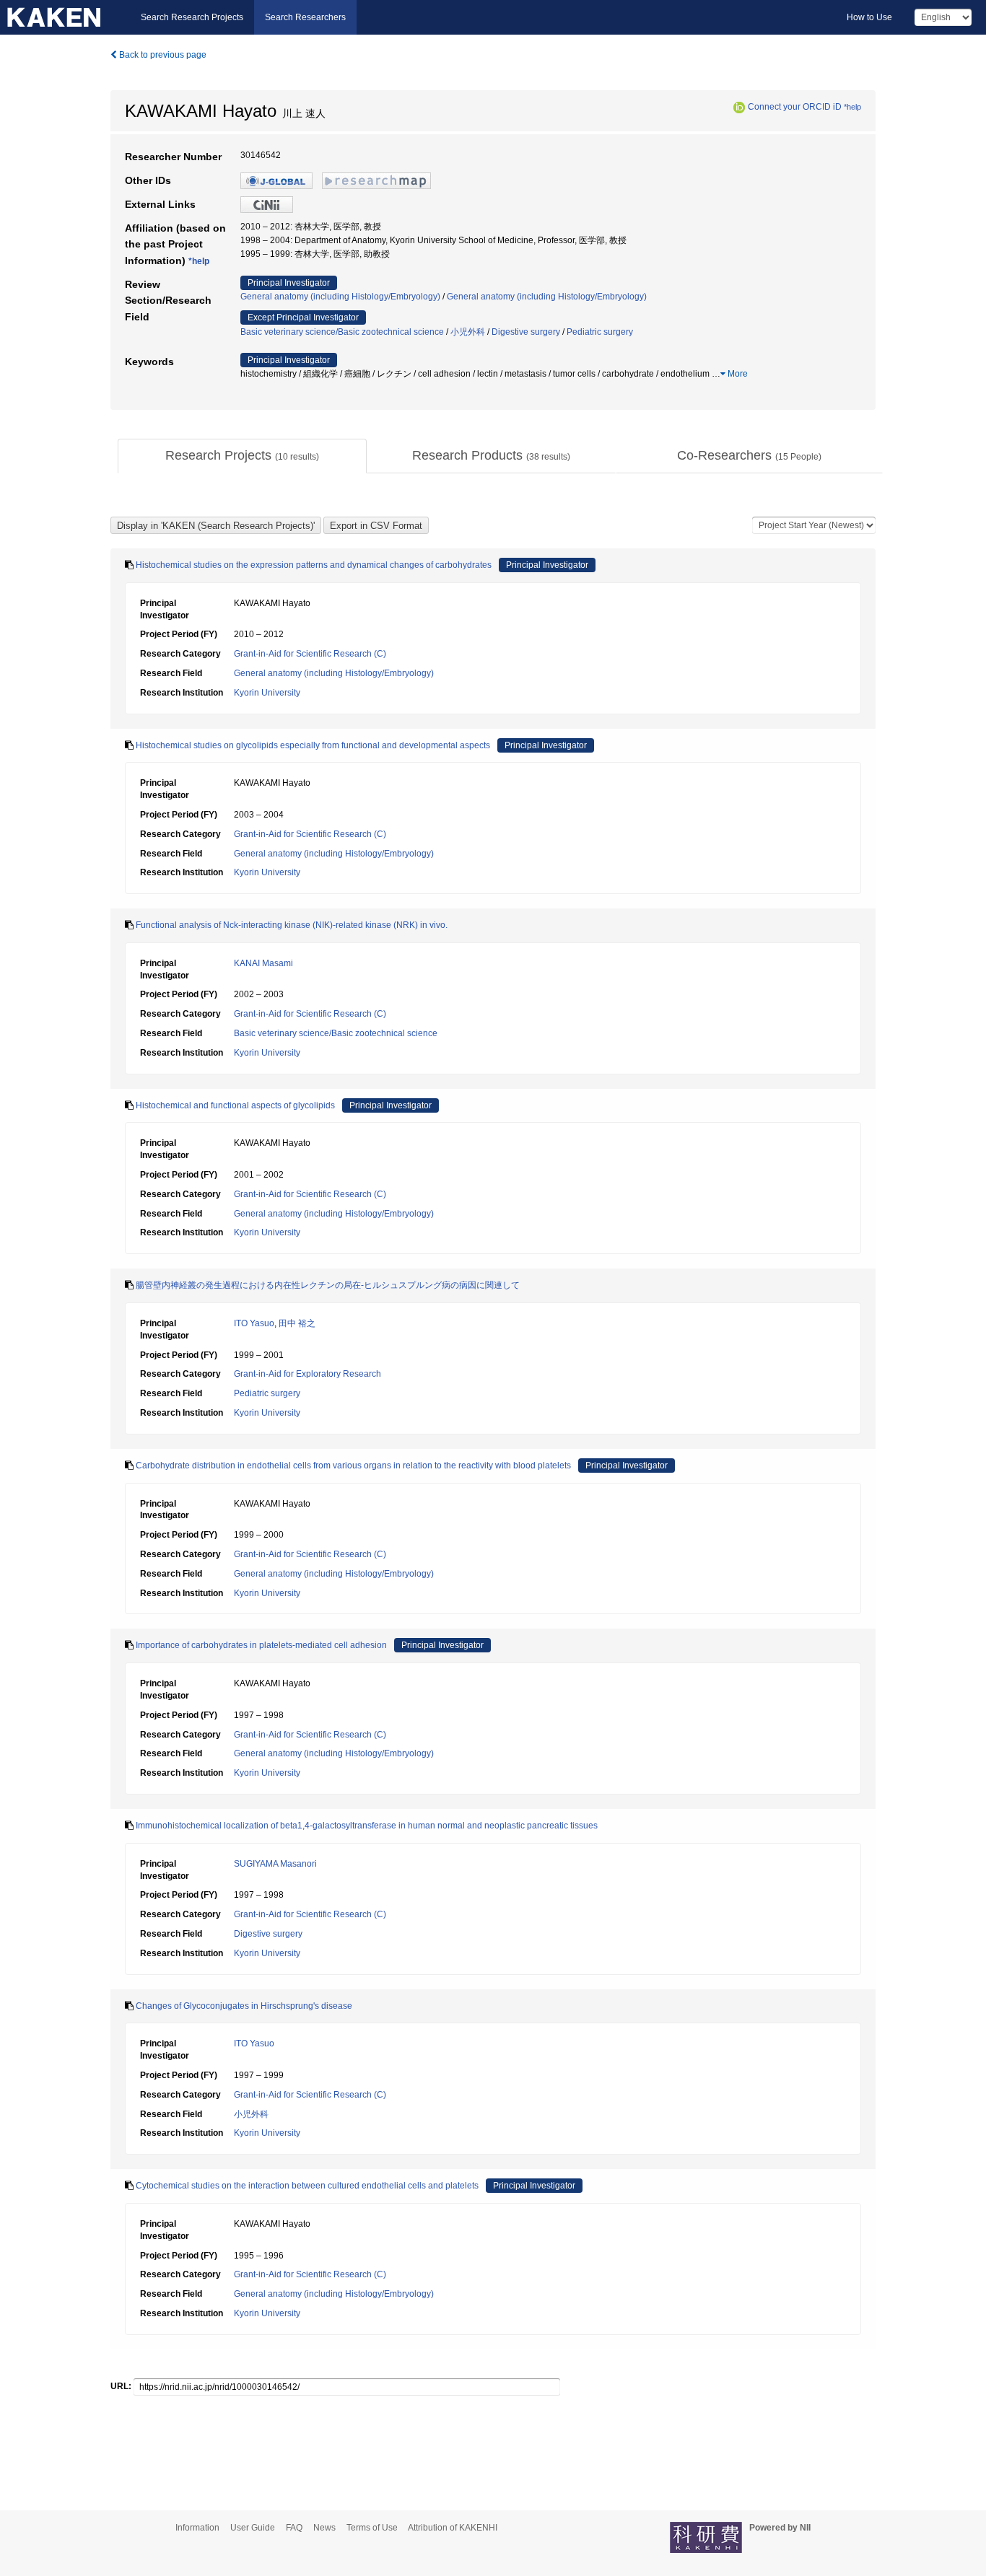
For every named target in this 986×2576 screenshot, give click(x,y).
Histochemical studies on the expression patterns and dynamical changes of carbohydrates (314, 565)
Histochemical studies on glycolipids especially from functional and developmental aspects (313, 745)
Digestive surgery (526, 332)
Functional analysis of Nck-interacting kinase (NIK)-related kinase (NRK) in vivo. (292, 925)
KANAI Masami (263, 963)
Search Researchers (305, 17)
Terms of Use (372, 2528)
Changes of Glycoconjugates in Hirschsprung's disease (244, 2006)
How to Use (869, 17)
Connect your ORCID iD (795, 107)
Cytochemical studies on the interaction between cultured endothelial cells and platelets (307, 2186)
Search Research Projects (192, 17)
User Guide (253, 2528)
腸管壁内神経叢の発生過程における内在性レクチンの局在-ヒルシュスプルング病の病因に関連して (328, 1285)
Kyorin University (267, 693)
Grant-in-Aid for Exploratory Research (307, 1374)
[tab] (242, 456)
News (324, 2528)
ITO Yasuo (254, 1323)
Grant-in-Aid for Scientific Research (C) (310, 654)
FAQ (294, 2528)
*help (852, 107)
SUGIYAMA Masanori (275, 1864)
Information (197, 2528)
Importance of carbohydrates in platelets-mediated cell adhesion (261, 1645)
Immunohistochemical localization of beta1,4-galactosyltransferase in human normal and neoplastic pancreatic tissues (367, 1826)
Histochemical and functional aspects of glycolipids (235, 1105)
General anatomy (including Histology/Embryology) (340, 297)
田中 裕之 (297, 1323)
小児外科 (468, 332)
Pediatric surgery (600, 332)
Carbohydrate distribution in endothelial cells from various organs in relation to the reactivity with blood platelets (353, 1466)
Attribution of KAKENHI (453, 2528)
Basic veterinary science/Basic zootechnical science (342, 332)
